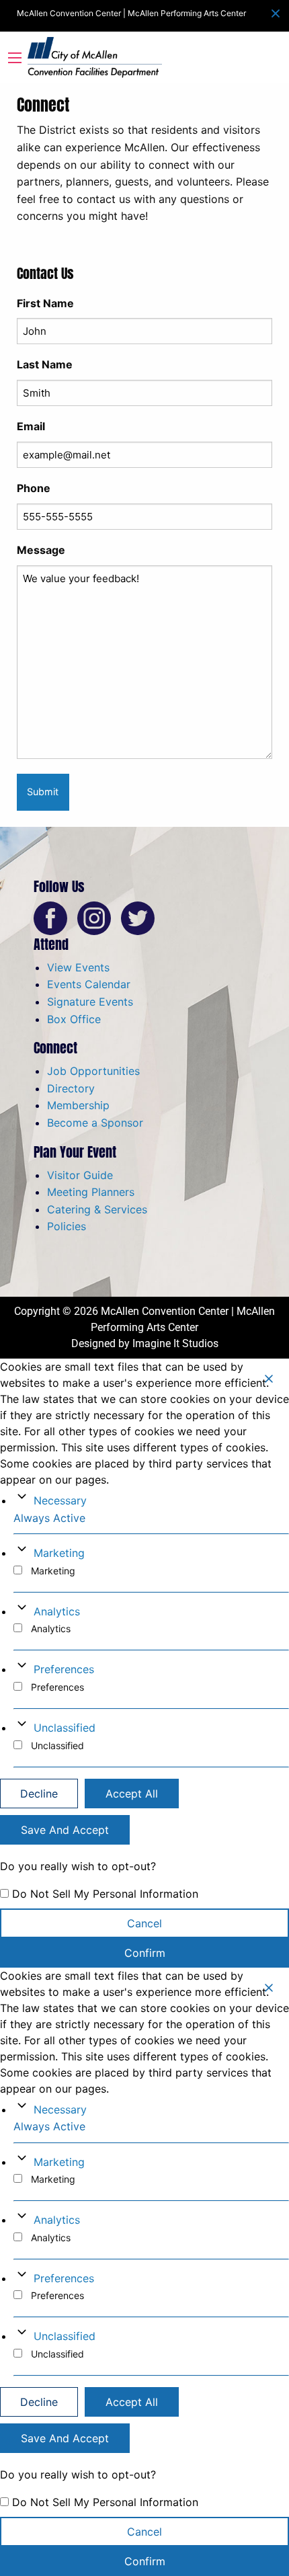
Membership (78, 1105)
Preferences (64, 1669)
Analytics (57, 1611)
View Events (78, 967)
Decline (39, 1794)
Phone (34, 488)
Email (31, 426)
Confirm (145, 1953)
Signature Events (90, 1002)
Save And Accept (65, 1830)
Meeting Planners (91, 1192)
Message (41, 550)
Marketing (59, 1553)
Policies (67, 1226)
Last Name (45, 364)
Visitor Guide (80, 1175)
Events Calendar (89, 984)
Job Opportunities (93, 1071)
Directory (71, 1088)
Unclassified (65, 1728)
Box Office (74, 1019)
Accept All (132, 1794)
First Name (45, 303)
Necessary (60, 1500)
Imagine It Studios (175, 1343)
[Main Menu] (15, 58)
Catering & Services (97, 1209)
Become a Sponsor (95, 1123)
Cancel (144, 1923)
